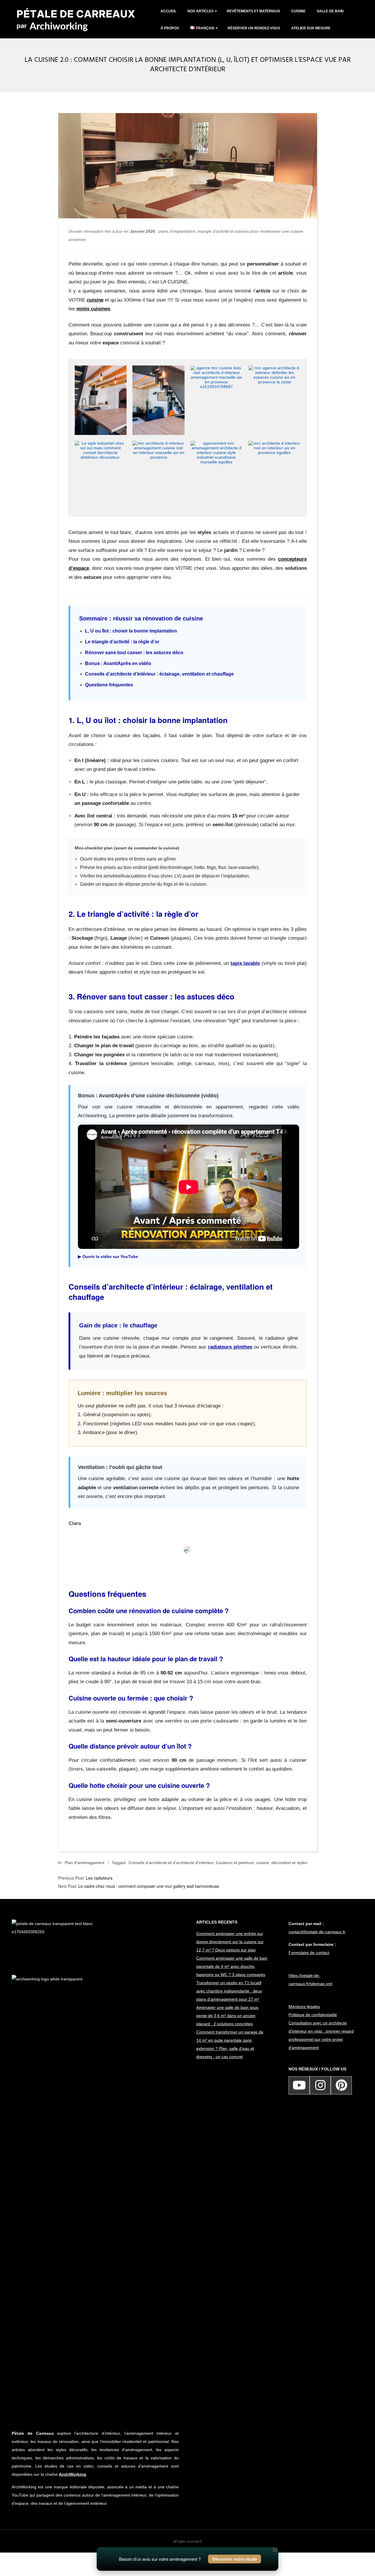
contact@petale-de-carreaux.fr (317, 1932)
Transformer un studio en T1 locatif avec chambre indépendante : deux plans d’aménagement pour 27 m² (229, 1991)
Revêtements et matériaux (253, 11)
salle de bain (330, 11)
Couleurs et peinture (235, 1863)
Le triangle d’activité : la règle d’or (122, 642)
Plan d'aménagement (85, 1863)
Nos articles (201, 11)
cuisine (298, 11)
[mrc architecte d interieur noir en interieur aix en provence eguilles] (275, 443)
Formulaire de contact (309, 1953)
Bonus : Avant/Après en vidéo (118, 663)
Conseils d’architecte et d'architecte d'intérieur (171, 1863)
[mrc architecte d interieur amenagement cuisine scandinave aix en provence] (101, 368)
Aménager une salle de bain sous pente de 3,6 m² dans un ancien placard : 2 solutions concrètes (227, 2016)
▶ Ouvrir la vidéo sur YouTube (108, 1256)
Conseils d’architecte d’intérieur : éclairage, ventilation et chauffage (159, 674)
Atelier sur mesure (311, 28)
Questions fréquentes (109, 685)
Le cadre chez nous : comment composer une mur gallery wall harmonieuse (149, 1886)
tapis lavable (245, 963)
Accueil (168, 11)
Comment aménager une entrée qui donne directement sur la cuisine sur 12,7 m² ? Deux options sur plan (230, 1942)
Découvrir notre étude (235, 2559)
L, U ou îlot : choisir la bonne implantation (131, 631)
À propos (170, 28)
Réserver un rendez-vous (254, 28)
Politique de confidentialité (313, 2015)
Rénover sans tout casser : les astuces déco (134, 653)
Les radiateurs (99, 1878)
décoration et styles (289, 1863)
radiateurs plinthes (230, 1347)
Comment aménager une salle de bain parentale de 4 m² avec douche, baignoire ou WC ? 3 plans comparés (232, 1966)
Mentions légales (304, 2007)
